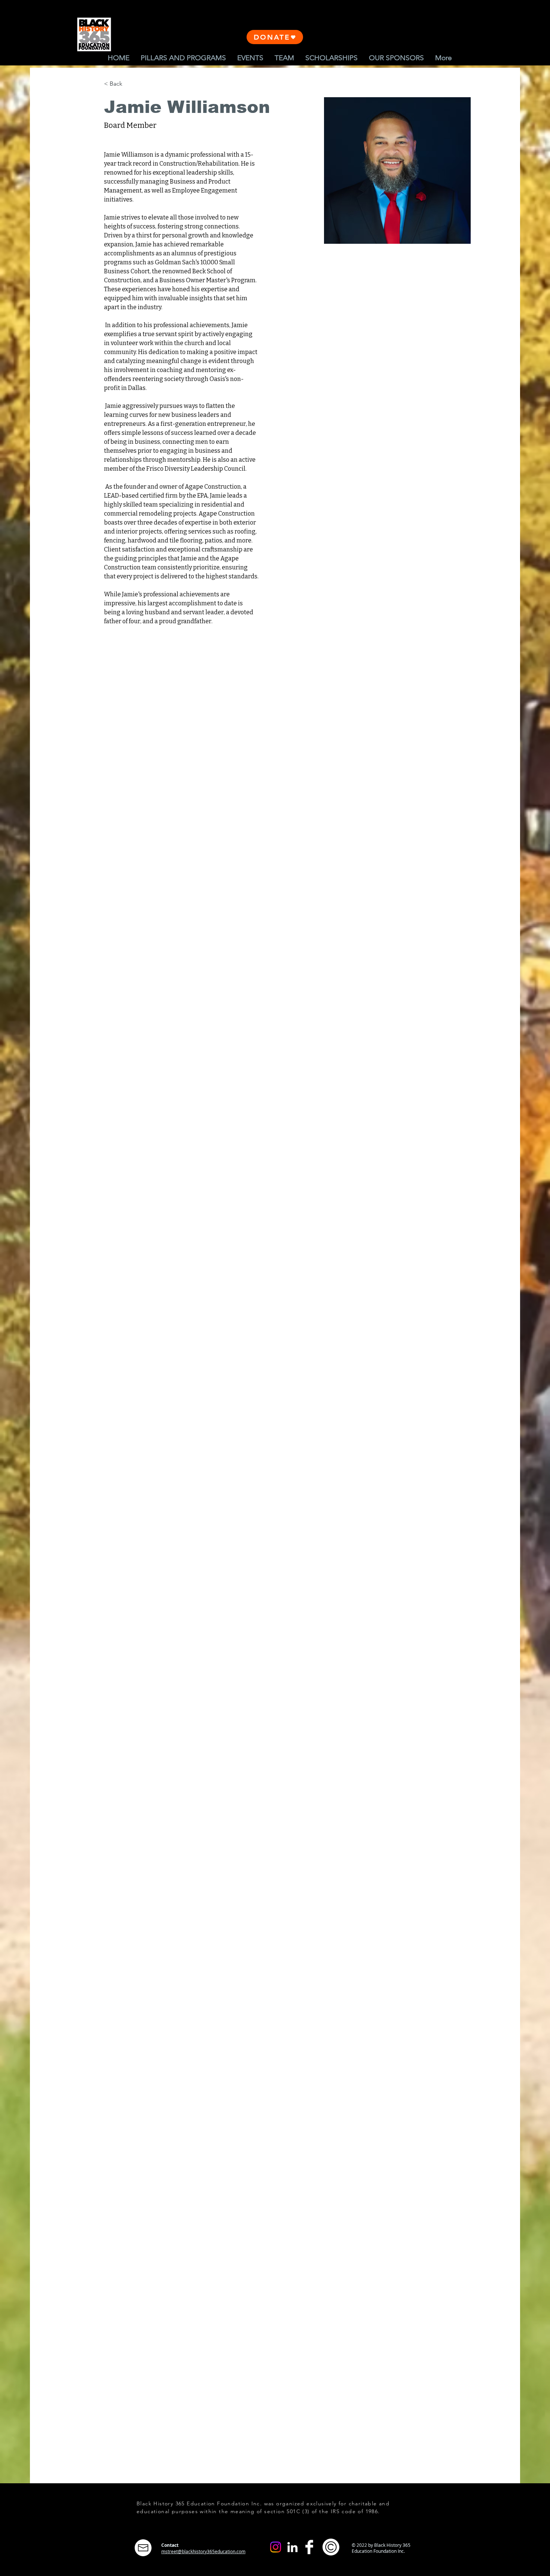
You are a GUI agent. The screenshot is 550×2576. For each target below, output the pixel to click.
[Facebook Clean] (309, 2547)
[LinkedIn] (292, 2547)
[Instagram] (276, 2547)
